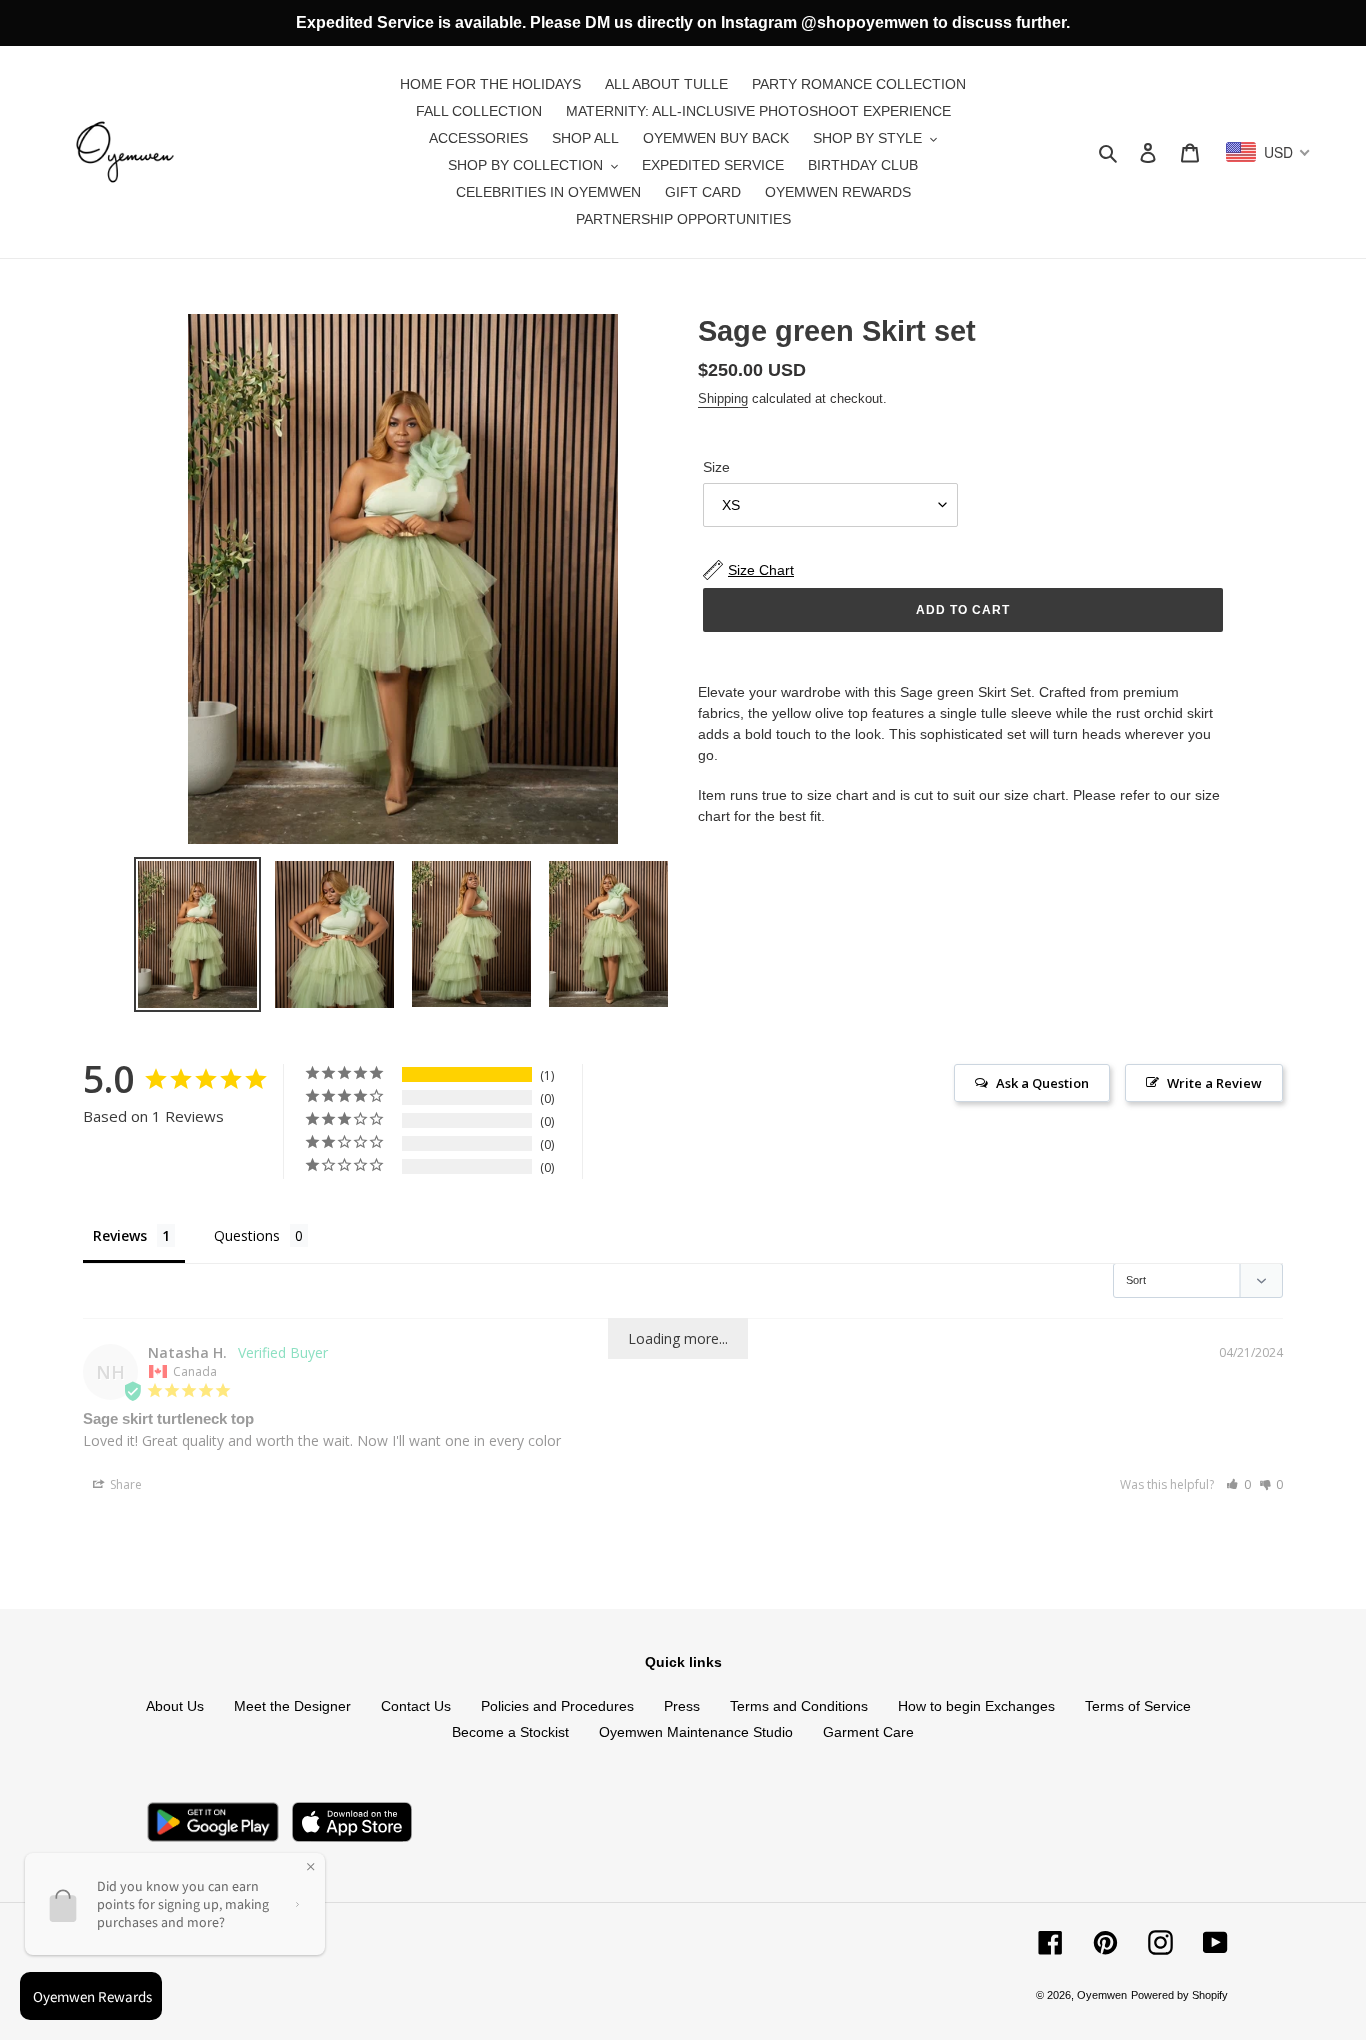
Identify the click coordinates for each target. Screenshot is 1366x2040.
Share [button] (124, 1484)
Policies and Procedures (557, 1706)
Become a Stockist (510, 1732)
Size (716, 467)
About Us (175, 1706)
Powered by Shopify (1179, 1995)
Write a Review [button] (1214, 1083)
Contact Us (416, 1706)
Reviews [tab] (120, 1235)
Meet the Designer (292, 1706)
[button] (1238, 1484)
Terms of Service (1138, 1706)
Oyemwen (1102, 1995)
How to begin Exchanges (976, 1706)
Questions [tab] (247, 1235)
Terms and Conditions (799, 1706)
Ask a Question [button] (1042, 1083)
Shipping (723, 398)
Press (682, 1706)
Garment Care (868, 1732)
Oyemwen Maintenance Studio (696, 1732)
